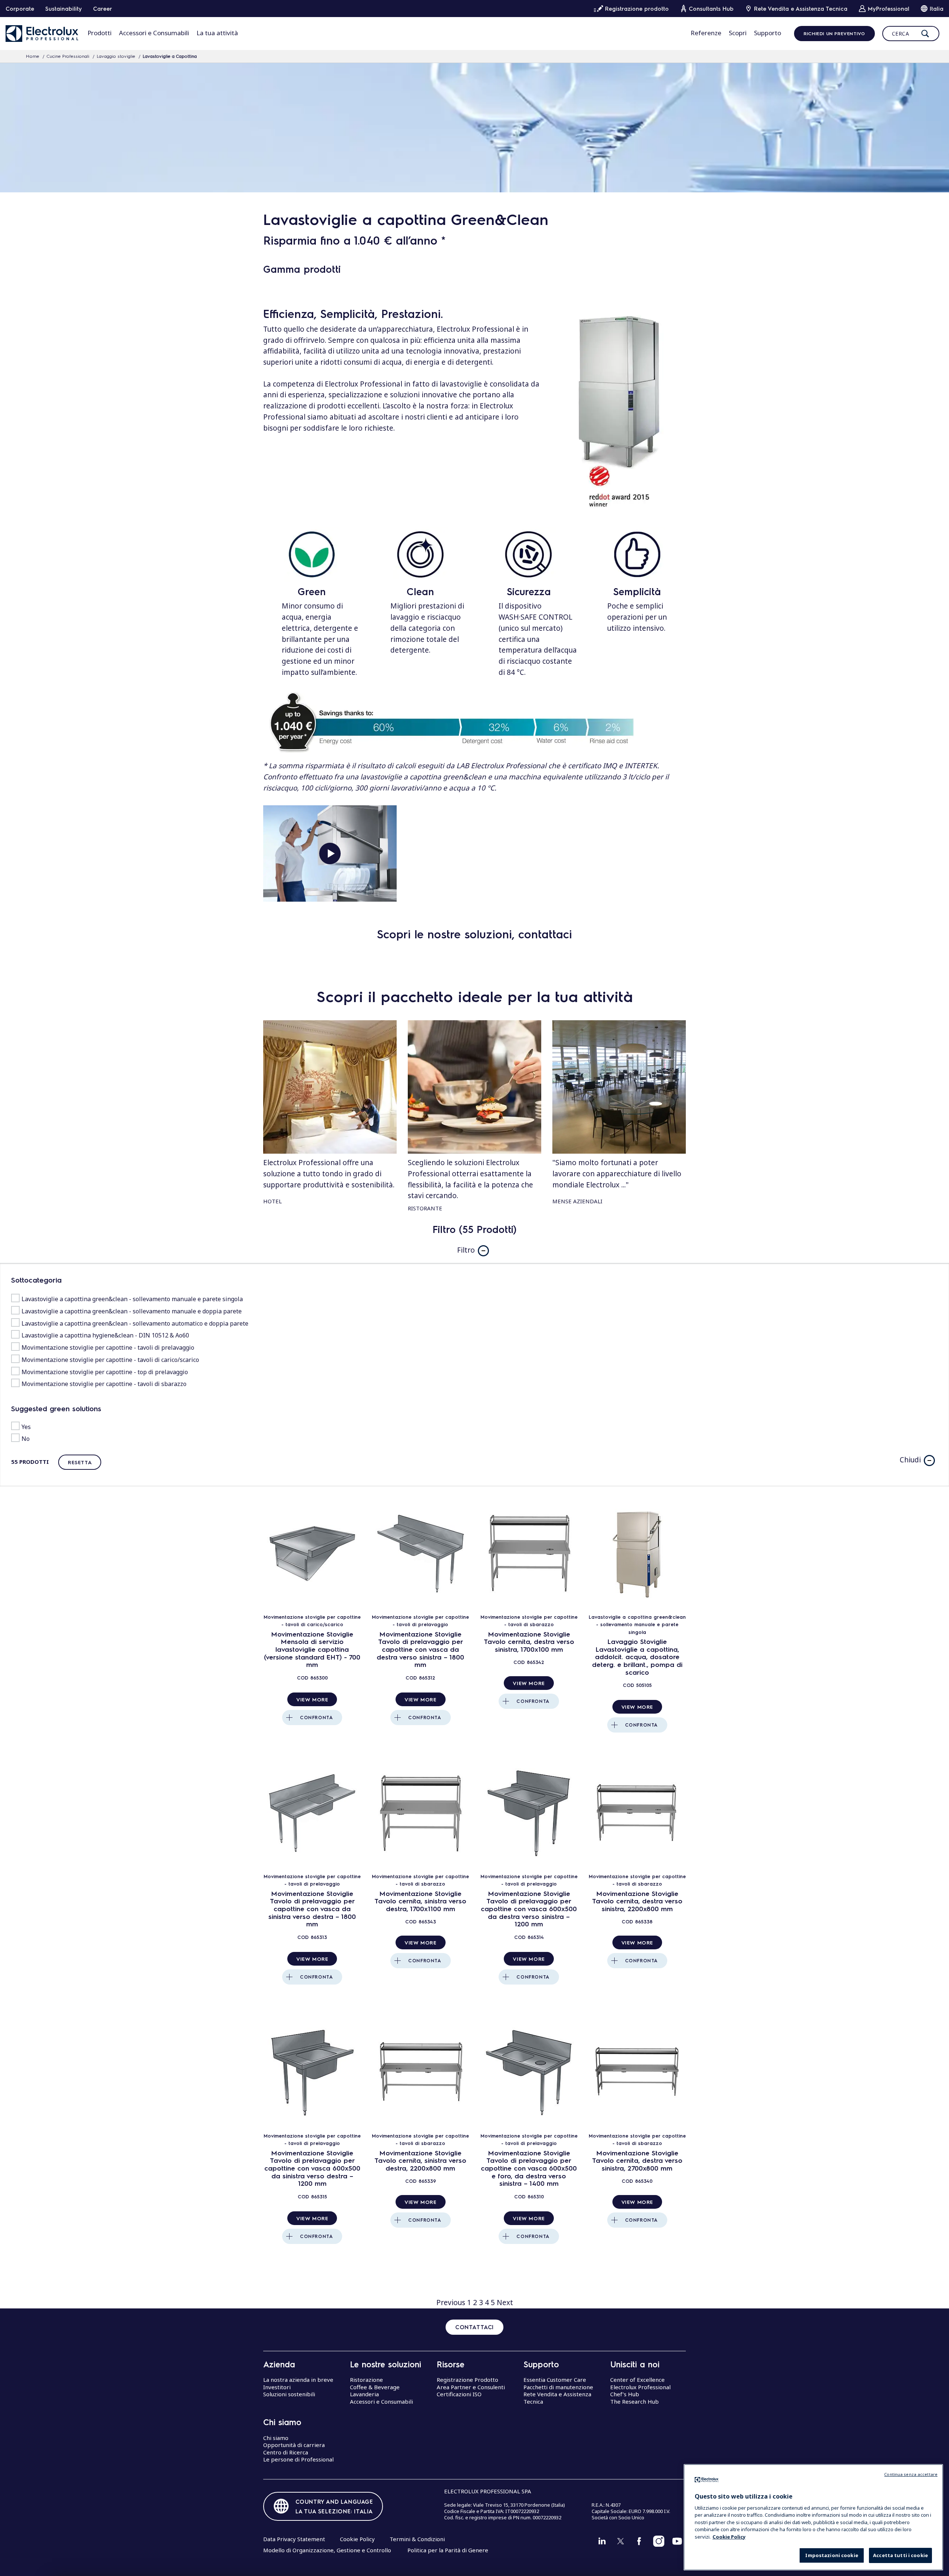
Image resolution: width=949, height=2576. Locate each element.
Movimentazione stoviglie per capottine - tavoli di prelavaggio (108, 1347)
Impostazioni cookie (831, 2556)
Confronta (316, 1717)
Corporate (20, 9)
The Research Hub (634, 2401)
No (26, 1439)
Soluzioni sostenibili (289, 2394)
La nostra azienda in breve (298, 2380)
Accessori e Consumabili (154, 33)
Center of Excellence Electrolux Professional (640, 2383)
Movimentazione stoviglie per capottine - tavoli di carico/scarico (110, 1360)
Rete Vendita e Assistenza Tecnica (557, 2398)
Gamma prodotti (302, 269)
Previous (451, 2303)
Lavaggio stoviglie (116, 56)
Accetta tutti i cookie (900, 2556)
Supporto (768, 33)
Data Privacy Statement (294, 2539)
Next (505, 2303)
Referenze (706, 33)
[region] (813, 2517)
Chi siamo (276, 2438)
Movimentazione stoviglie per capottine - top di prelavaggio (105, 1372)
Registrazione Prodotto (467, 2380)
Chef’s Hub (625, 2394)
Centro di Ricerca (286, 2452)
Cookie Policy (357, 2539)
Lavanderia (364, 2394)
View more (312, 1699)
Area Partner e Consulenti (471, 2387)
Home (33, 56)
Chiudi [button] (910, 1460)
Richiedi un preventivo (834, 33)
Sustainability (64, 9)
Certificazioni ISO (459, 2394)
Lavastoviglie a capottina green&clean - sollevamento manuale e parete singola (132, 1299)
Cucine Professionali (68, 56)
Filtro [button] (466, 1250)
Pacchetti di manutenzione (558, 2387)
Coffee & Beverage (375, 2387)
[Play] (330, 853)
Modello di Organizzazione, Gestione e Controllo (327, 2550)
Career (102, 9)
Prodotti (100, 33)
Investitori (277, 2387)
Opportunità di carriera (294, 2445)
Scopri (738, 33)
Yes (26, 1427)
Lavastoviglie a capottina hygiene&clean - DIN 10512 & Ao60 (105, 1335)
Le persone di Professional (298, 2459)
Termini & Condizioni (417, 2539)
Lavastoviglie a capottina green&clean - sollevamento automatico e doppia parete (135, 1323)
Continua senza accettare (911, 2474)
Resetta (80, 1462)
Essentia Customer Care (555, 2380)
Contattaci (474, 2327)
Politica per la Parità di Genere (448, 2550)
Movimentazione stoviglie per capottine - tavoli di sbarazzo (104, 1384)
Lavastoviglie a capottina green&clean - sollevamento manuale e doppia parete (132, 1311)
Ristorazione (366, 2380)
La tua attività (217, 33)
